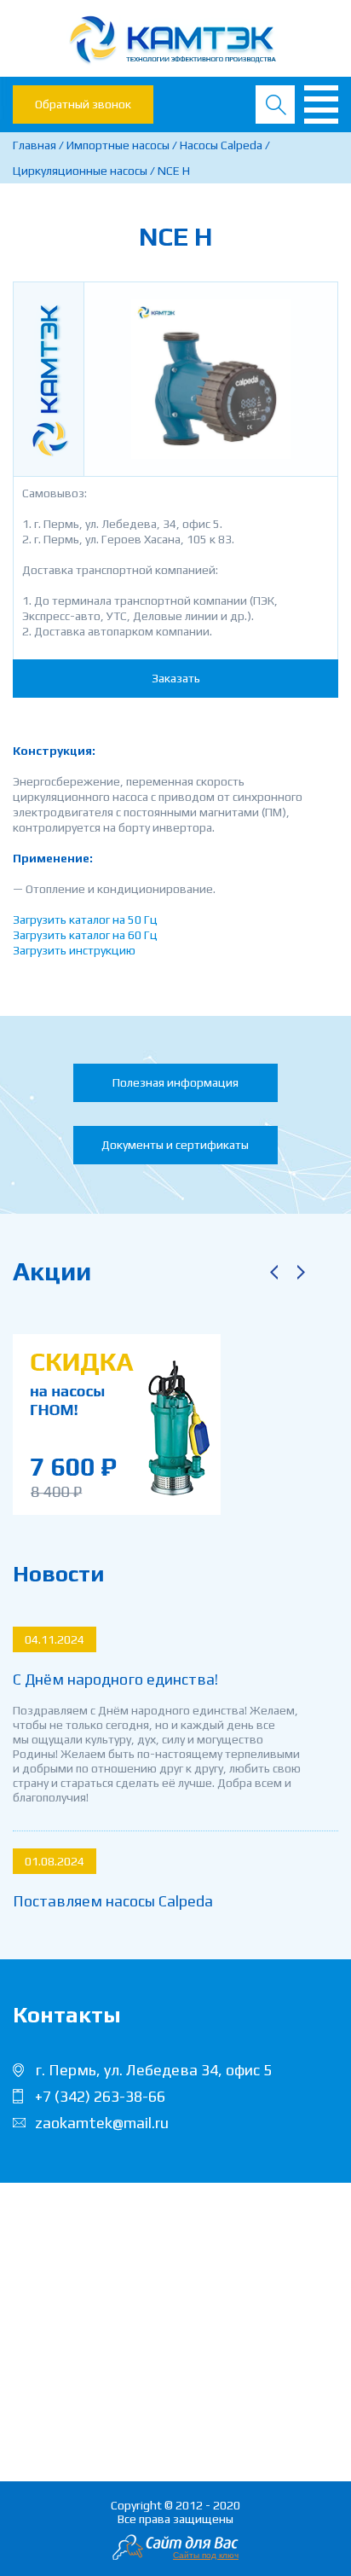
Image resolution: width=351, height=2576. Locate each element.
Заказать (176, 678)
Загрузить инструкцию (74, 950)
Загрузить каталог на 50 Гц (85, 920)
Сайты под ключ (206, 2555)
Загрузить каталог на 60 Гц (85, 935)
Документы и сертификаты (175, 1145)
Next (301, 1272)
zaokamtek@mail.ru (102, 2123)
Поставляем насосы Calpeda (113, 1901)
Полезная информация (175, 1082)
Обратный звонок (83, 104)
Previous (273, 1272)
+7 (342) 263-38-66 (100, 2096)
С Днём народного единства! (115, 1679)
